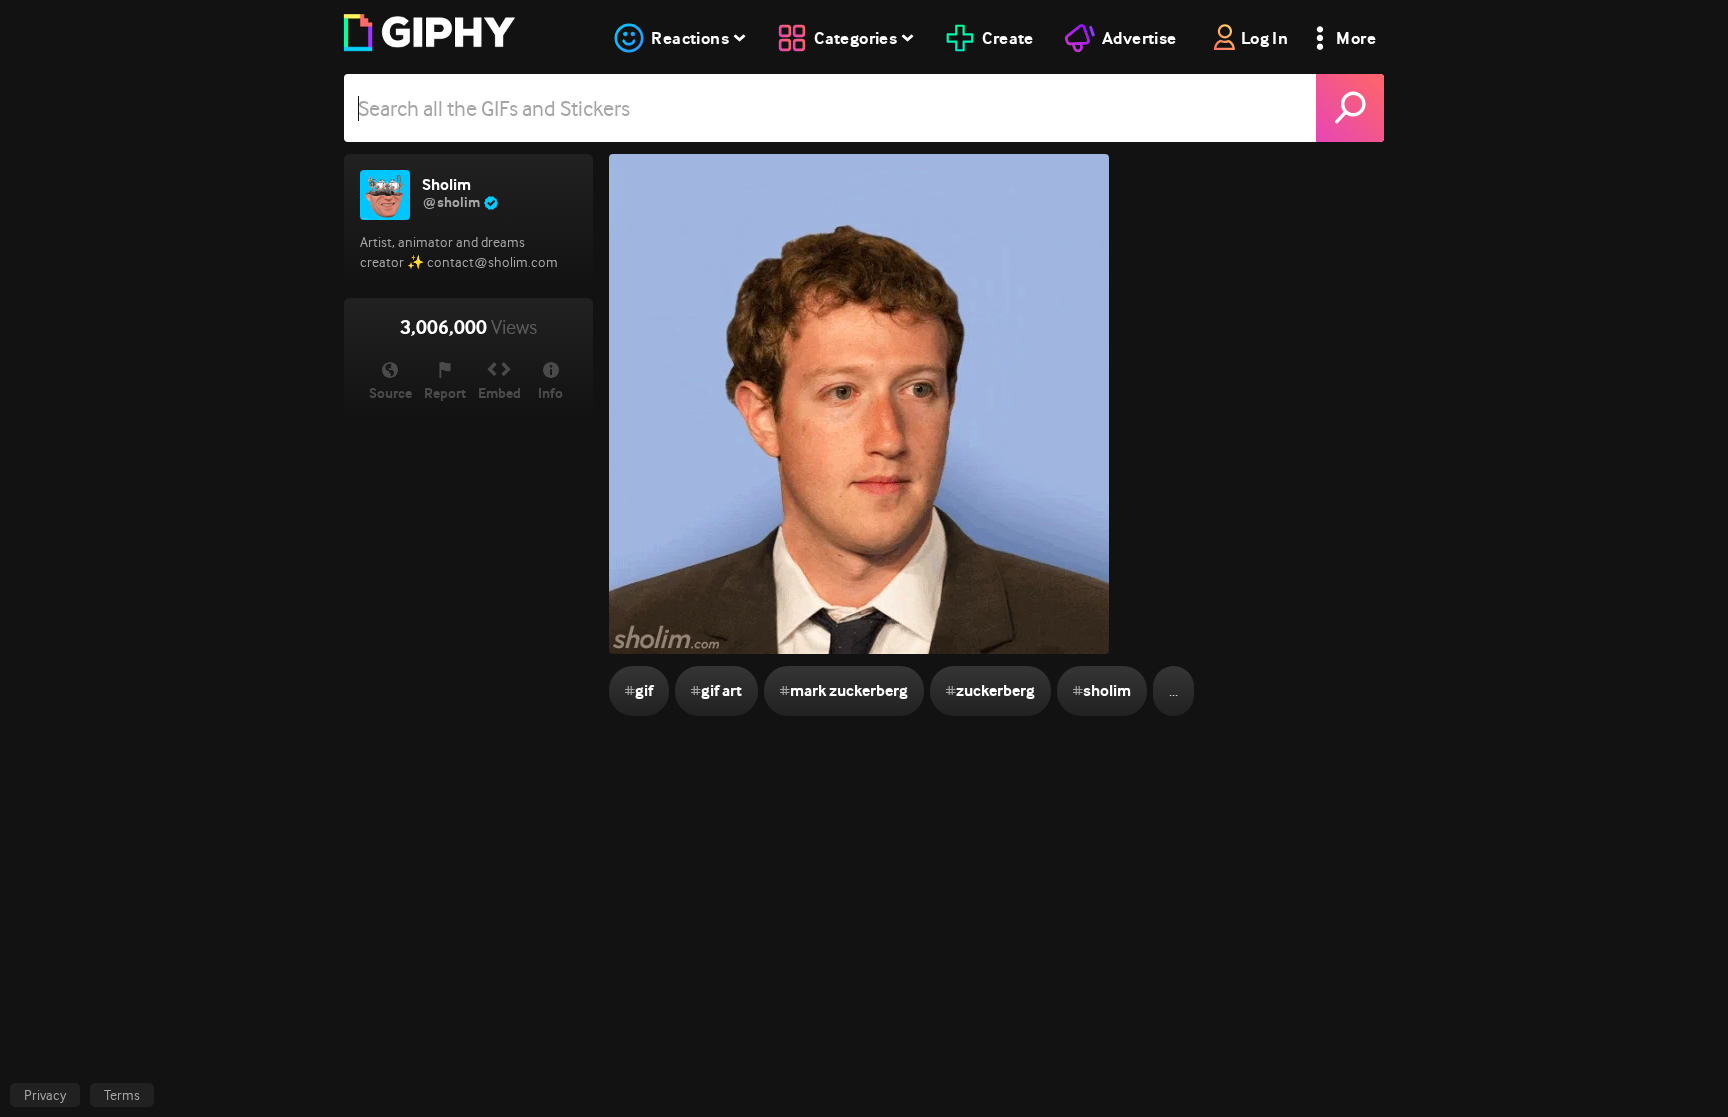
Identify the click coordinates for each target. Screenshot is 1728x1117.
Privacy (45, 1095)
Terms (122, 1095)
